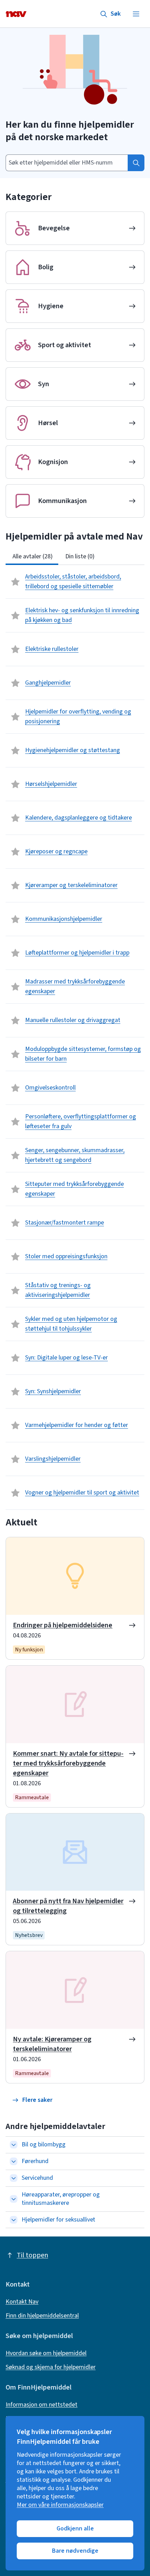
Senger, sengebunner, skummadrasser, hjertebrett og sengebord (75, 1155)
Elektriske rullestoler (52, 649)
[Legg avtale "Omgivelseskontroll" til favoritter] (15, 1088)
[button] (32, 2100)
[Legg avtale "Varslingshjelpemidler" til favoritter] (15, 1459)
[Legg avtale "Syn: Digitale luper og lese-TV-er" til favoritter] (15, 1358)
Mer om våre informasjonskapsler (60, 2505)
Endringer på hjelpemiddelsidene (63, 1625)
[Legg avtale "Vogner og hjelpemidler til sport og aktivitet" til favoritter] (15, 1493)
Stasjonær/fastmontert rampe (65, 1223)
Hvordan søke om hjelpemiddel (46, 2353)
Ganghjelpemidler (48, 683)
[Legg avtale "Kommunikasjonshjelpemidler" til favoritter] (15, 919)
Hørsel (48, 423)
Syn (44, 384)
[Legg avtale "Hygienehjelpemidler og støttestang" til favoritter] (15, 750)
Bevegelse (54, 228)
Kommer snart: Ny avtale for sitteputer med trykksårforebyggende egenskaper (68, 1763)
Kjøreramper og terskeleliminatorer (71, 885)
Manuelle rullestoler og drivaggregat (73, 1020)
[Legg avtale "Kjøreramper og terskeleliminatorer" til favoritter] (15, 885)
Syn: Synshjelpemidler (53, 1391)
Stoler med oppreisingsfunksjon (66, 1256)
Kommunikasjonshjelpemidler (64, 919)
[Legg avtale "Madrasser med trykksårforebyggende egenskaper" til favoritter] (15, 987)
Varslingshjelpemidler (53, 1459)
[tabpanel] (75, 1037)
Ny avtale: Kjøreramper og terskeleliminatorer (52, 2044)
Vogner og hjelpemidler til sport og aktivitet (82, 1493)
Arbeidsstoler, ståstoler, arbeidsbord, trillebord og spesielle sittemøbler (73, 581)
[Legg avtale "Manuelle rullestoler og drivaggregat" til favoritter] (15, 1020)
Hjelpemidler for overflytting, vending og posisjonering (78, 716)
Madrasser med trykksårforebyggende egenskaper (75, 986)
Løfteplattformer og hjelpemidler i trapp (77, 953)
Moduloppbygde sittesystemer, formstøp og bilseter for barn (83, 1054)
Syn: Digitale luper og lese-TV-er (66, 1358)
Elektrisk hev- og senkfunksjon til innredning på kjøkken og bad (82, 615)
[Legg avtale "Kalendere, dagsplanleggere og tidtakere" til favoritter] (15, 818)
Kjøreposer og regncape (56, 851)
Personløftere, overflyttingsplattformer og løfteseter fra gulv (81, 1121)
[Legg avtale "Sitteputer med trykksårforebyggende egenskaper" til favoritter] (15, 1189)
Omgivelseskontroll (50, 1088)
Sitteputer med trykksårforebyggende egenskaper (74, 1189)
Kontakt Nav (22, 2302)
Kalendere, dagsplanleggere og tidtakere (78, 818)
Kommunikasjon (62, 501)
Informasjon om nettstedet (42, 2405)
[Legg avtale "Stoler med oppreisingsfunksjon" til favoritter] (15, 1257)
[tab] (32, 557)
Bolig (46, 267)
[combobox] (67, 163)
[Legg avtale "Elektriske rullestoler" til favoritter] (15, 649)
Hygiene (51, 306)
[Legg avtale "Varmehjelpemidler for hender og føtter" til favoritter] (15, 1425)
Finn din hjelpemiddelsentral (42, 2316)
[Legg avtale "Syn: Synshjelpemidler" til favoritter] (15, 1391)
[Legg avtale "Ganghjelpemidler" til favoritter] (15, 683)
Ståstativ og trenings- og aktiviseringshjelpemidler (58, 1290)
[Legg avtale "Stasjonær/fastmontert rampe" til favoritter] (15, 1223)
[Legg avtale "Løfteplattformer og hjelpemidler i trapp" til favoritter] (15, 953)
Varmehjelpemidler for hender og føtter (77, 1425)
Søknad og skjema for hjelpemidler (51, 2367)
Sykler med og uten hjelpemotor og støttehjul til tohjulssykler (71, 1324)
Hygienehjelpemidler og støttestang (73, 750)
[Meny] (136, 14)
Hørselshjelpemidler (51, 784)
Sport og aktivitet (65, 345)
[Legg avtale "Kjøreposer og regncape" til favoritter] (15, 852)
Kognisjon (53, 462)
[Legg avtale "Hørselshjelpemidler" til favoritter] (15, 784)
